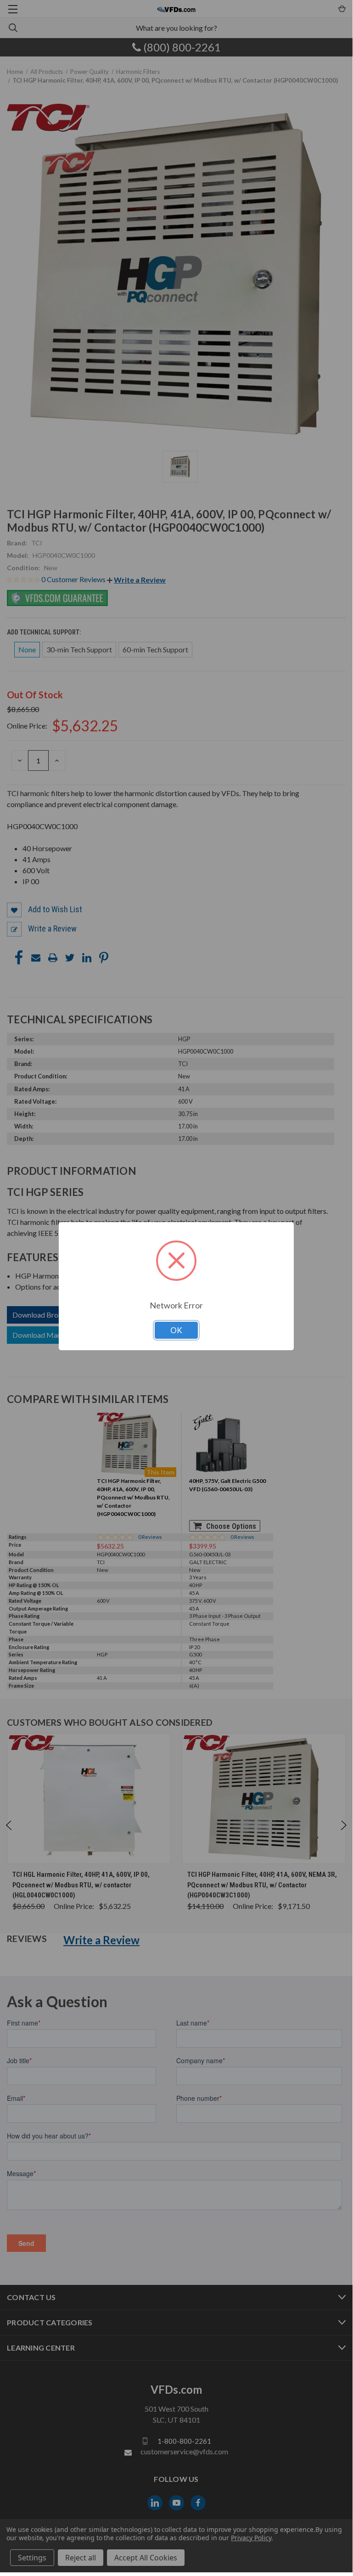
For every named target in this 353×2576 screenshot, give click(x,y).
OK (176, 1330)
